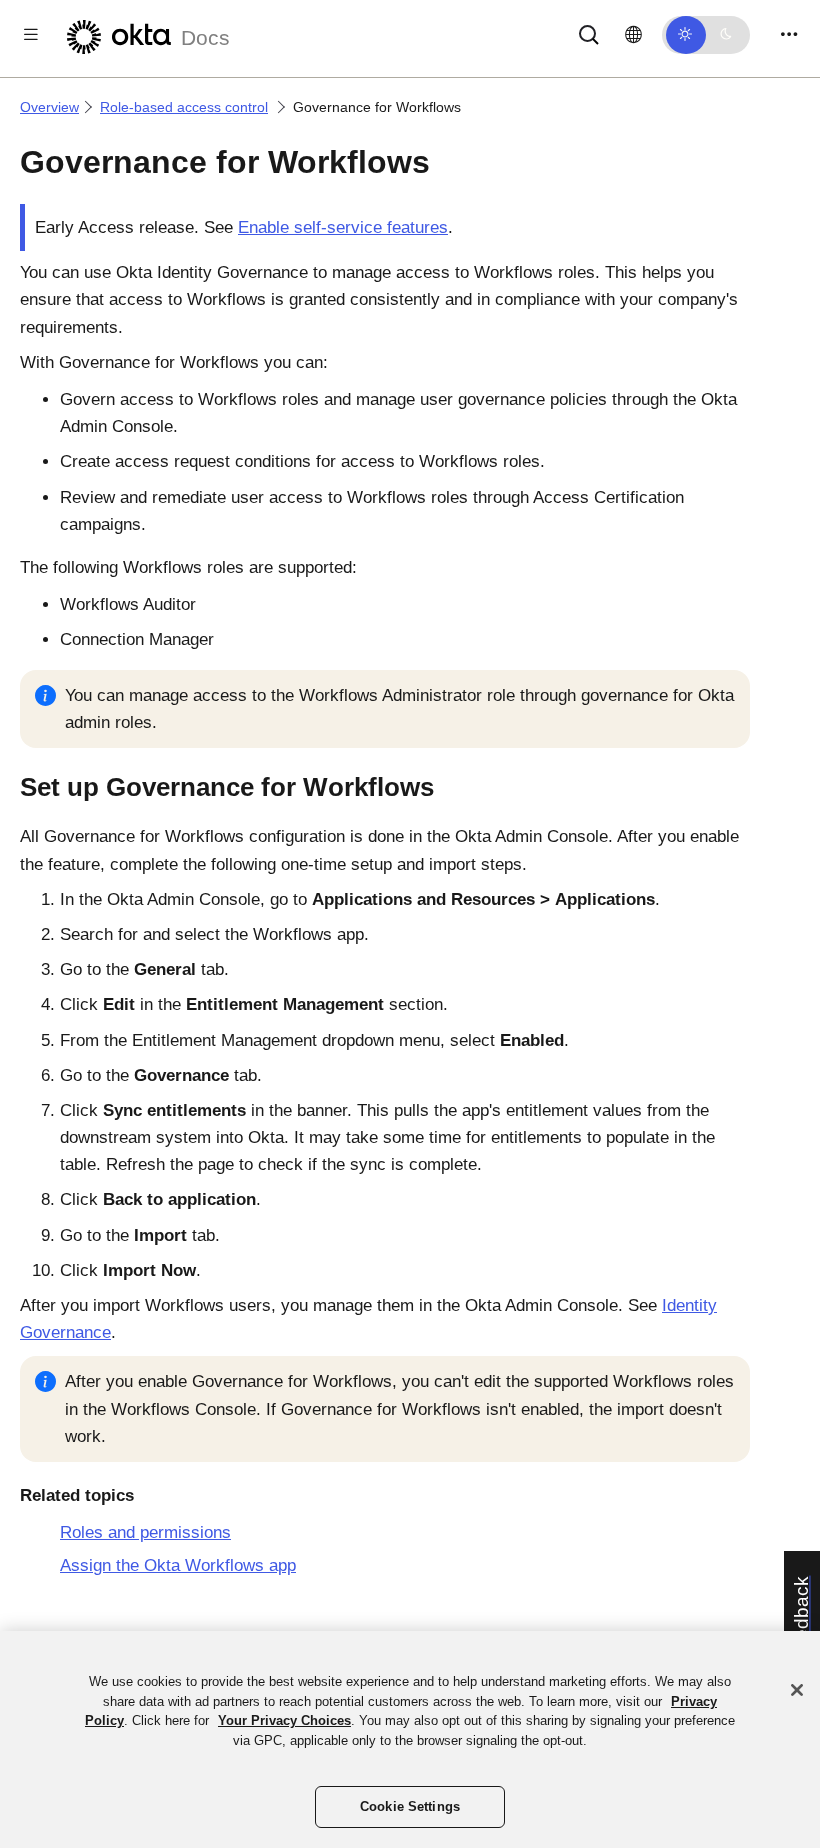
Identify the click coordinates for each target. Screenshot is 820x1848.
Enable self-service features (343, 227)
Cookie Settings (410, 1806)
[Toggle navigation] (789, 34)
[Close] (797, 1690)
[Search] (589, 33)
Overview (49, 107)
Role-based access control (184, 107)
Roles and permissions (145, 1532)
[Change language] (633, 35)
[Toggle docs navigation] (31, 34)
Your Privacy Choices (284, 1720)
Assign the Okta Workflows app (178, 1565)
